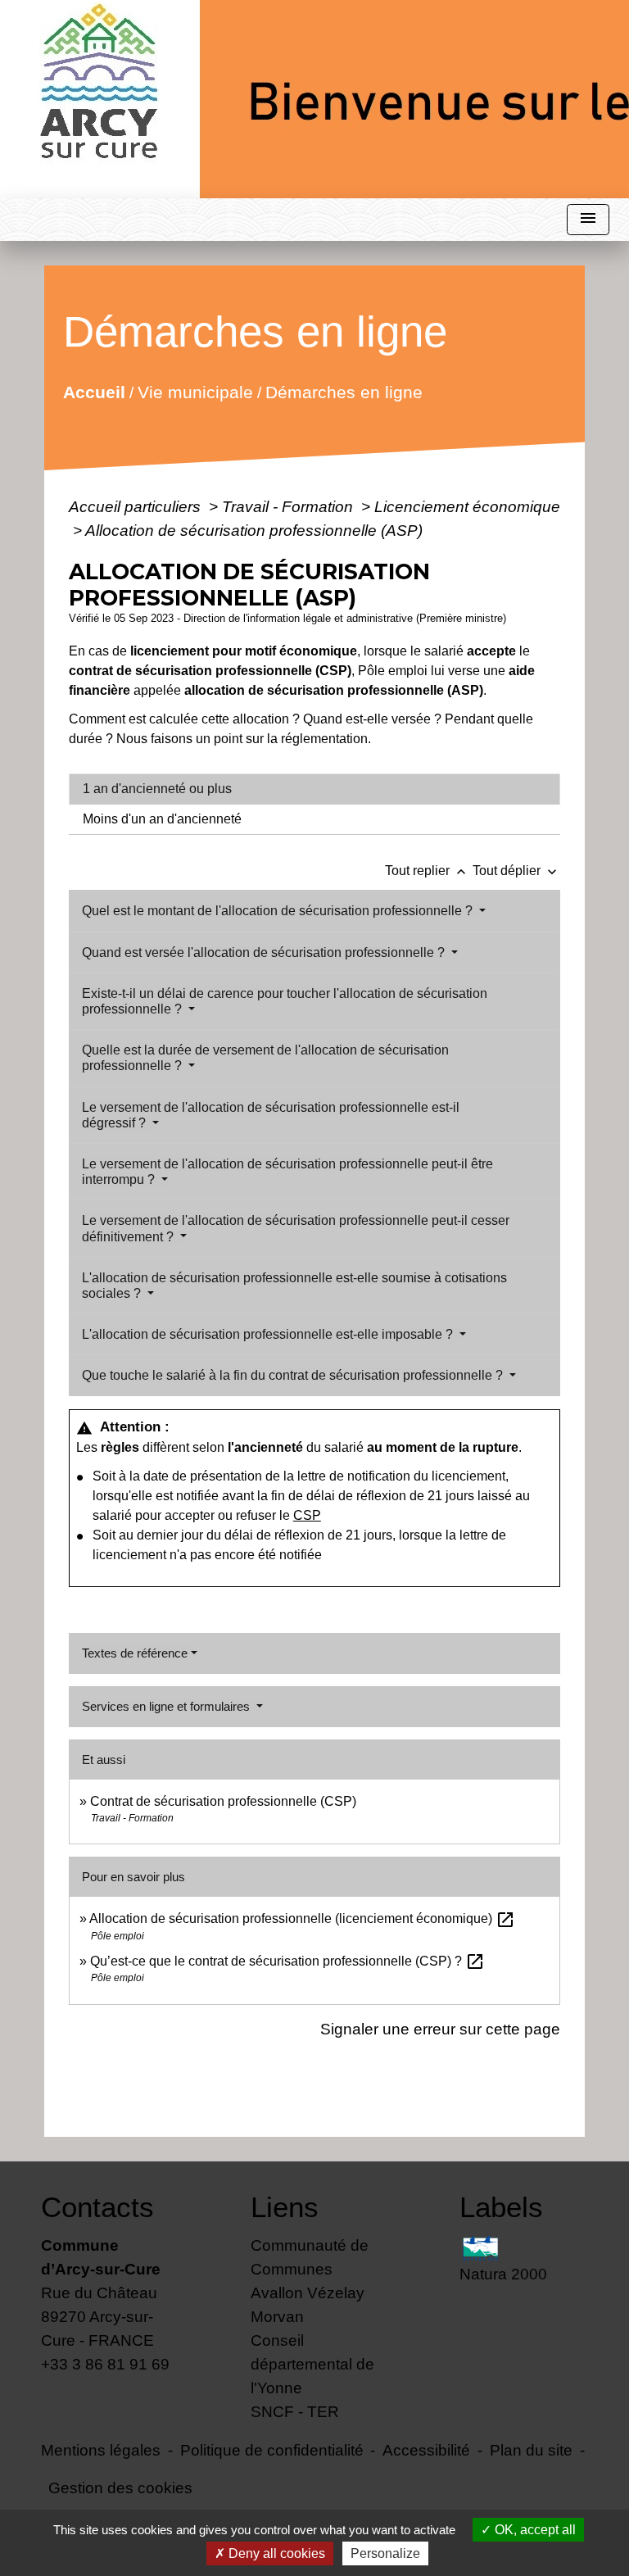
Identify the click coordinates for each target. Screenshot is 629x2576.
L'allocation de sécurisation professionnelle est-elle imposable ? (269, 1334)
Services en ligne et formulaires (167, 1706)
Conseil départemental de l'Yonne (312, 2364)
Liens (285, 2207)
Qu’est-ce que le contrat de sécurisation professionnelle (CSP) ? (287, 1961)
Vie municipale (195, 391)
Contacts (97, 2207)
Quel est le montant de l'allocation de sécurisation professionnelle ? (279, 911)
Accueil (93, 391)
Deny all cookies (275, 2553)
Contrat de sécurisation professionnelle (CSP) (223, 1801)
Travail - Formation (290, 506)
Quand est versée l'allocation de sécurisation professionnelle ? (265, 952)
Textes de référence (135, 1653)
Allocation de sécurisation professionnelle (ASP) (254, 530)
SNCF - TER (295, 2411)
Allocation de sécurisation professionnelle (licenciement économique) (302, 1918)
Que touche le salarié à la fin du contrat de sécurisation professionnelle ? (294, 1375)
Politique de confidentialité (272, 2450)
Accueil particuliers (137, 506)
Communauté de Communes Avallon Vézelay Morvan (310, 2281)
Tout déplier (516, 871)
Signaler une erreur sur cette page (440, 2029)
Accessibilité (426, 2450)
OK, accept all (534, 2530)
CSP (307, 1515)
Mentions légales (101, 2450)
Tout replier (427, 871)
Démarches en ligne (343, 391)
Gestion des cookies (120, 2488)
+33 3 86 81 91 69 (105, 2364)
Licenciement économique (467, 506)
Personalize (385, 2553)
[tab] (314, 789)
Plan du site (531, 2450)
